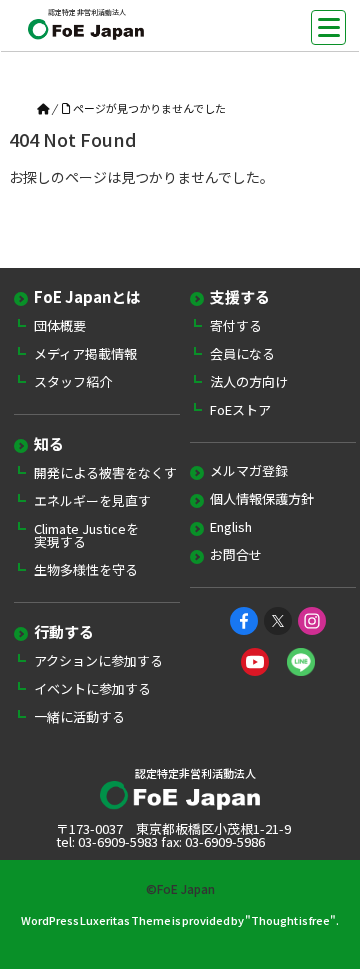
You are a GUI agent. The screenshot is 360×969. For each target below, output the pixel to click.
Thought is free (290, 920)
